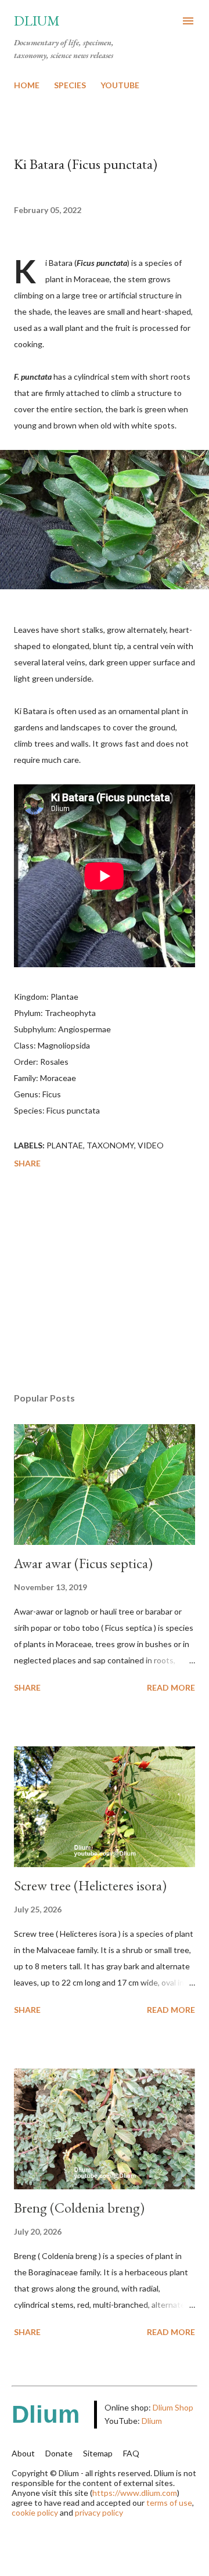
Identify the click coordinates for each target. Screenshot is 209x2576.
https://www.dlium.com (135, 2493)
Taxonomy (110, 1145)
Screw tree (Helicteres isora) (90, 1885)
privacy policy (99, 2512)
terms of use (169, 2503)
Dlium (37, 21)
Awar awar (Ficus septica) (83, 1563)
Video (151, 1145)
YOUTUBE (120, 85)
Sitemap (98, 2453)
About (23, 2453)
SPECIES (70, 85)
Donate (59, 2453)
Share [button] (27, 1163)
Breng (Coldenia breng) (79, 2208)
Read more (171, 1687)
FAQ (131, 2453)
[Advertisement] (105, 1282)
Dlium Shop (173, 2407)
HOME (27, 85)
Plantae (65, 1145)
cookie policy (35, 2512)
